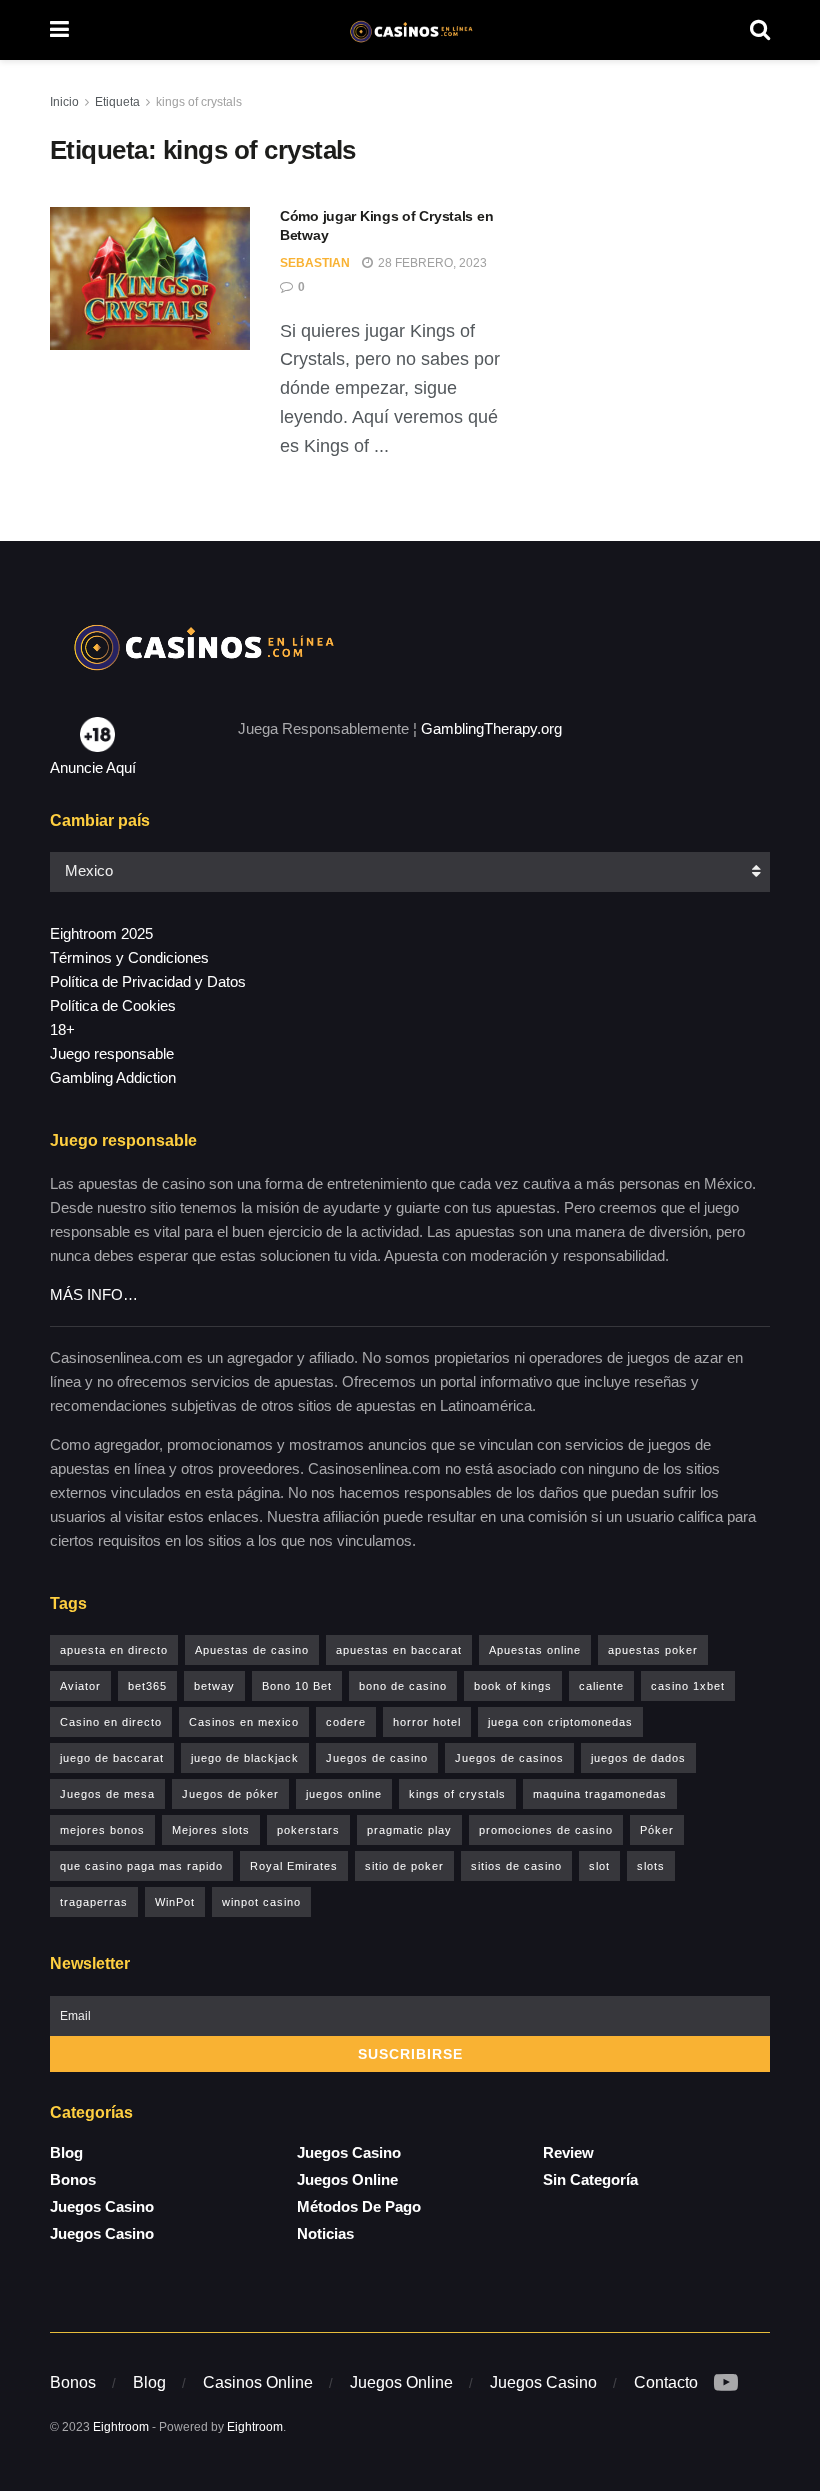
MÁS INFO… (94, 1294)
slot (599, 1866)
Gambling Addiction (113, 1077)
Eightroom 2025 (101, 933)
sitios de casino (516, 1866)
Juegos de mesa (107, 1794)
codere (346, 1722)
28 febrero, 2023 (431, 263)
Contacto (666, 2382)
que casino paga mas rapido (141, 1866)
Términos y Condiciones (129, 957)
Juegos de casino (377, 1758)
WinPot (175, 1902)
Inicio (64, 102)
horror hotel (427, 1722)
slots (651, 1866)
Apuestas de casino (252, 1650)
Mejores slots (211, 1830)
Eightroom (121, 2427)
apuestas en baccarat (399, 1650)
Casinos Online (258, 2382)
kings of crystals (199, 102)
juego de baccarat (112, 1758)
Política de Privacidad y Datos (148, 981)
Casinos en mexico (244, 1722)
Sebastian (315, 263)
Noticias (325, 2233)
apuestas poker (653, 1650)
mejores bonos (102, 1830)
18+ (62, 1029)
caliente (601, 1686)
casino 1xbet (688, 1686)
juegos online (344, 1794)
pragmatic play (409, 1830)
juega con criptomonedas (560, 1722)
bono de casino (403, 1686)
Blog (66, 2152)
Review (568, 2152)
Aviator (80, 1686)
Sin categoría (590, 2179)
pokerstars (308, 1830)
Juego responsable (112, 1053)
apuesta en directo (114, 1650)
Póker (657, 1830)
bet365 (147, 1686)
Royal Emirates (294, 1866)
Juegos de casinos (509, 1758)
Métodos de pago (359, 2206)
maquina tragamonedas (600, 1794)
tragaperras (94, 1902)
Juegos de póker (230, 1794)
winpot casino (261, 1902)
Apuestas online (535, 1650)
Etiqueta (117, 102)
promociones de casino (546, 1830)
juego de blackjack (245, 1758)
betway (214, 1686)
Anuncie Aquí (93, 767)
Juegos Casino (102, 2206)
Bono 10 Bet (297, 1686)
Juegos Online (347, 2179)
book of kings (513, 1686)
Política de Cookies (113, 1005)
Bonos (73, 2179)
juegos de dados (638, 1758)
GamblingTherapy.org (491, 728)
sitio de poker (404, 1866)
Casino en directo (111, 1722)
